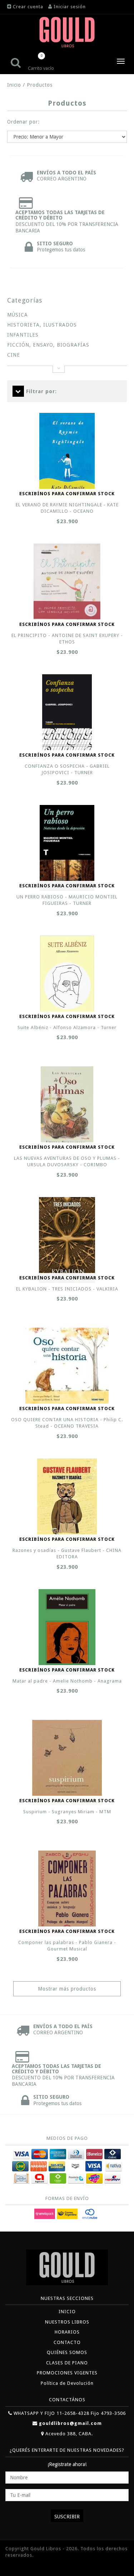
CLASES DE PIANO (67, 2363)
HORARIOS (67, 2332)
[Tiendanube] (21, 2566)
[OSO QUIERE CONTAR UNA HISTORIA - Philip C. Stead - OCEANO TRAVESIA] (67, 1366)
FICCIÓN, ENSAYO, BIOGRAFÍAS (48, 345)
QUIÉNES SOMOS (67, 2352)
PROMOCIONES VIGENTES (67, 2373)
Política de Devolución (67, 2383)
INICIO (67, 2312)
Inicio (14, 85)
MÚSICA (18, 315)
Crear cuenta (28, 7)
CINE (14, 355)
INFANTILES (23, 335)
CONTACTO (67, 2342)
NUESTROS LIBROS (67, 2322)
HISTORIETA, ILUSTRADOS (42, 325)
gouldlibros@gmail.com (70, 2423)
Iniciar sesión (70, 7)
